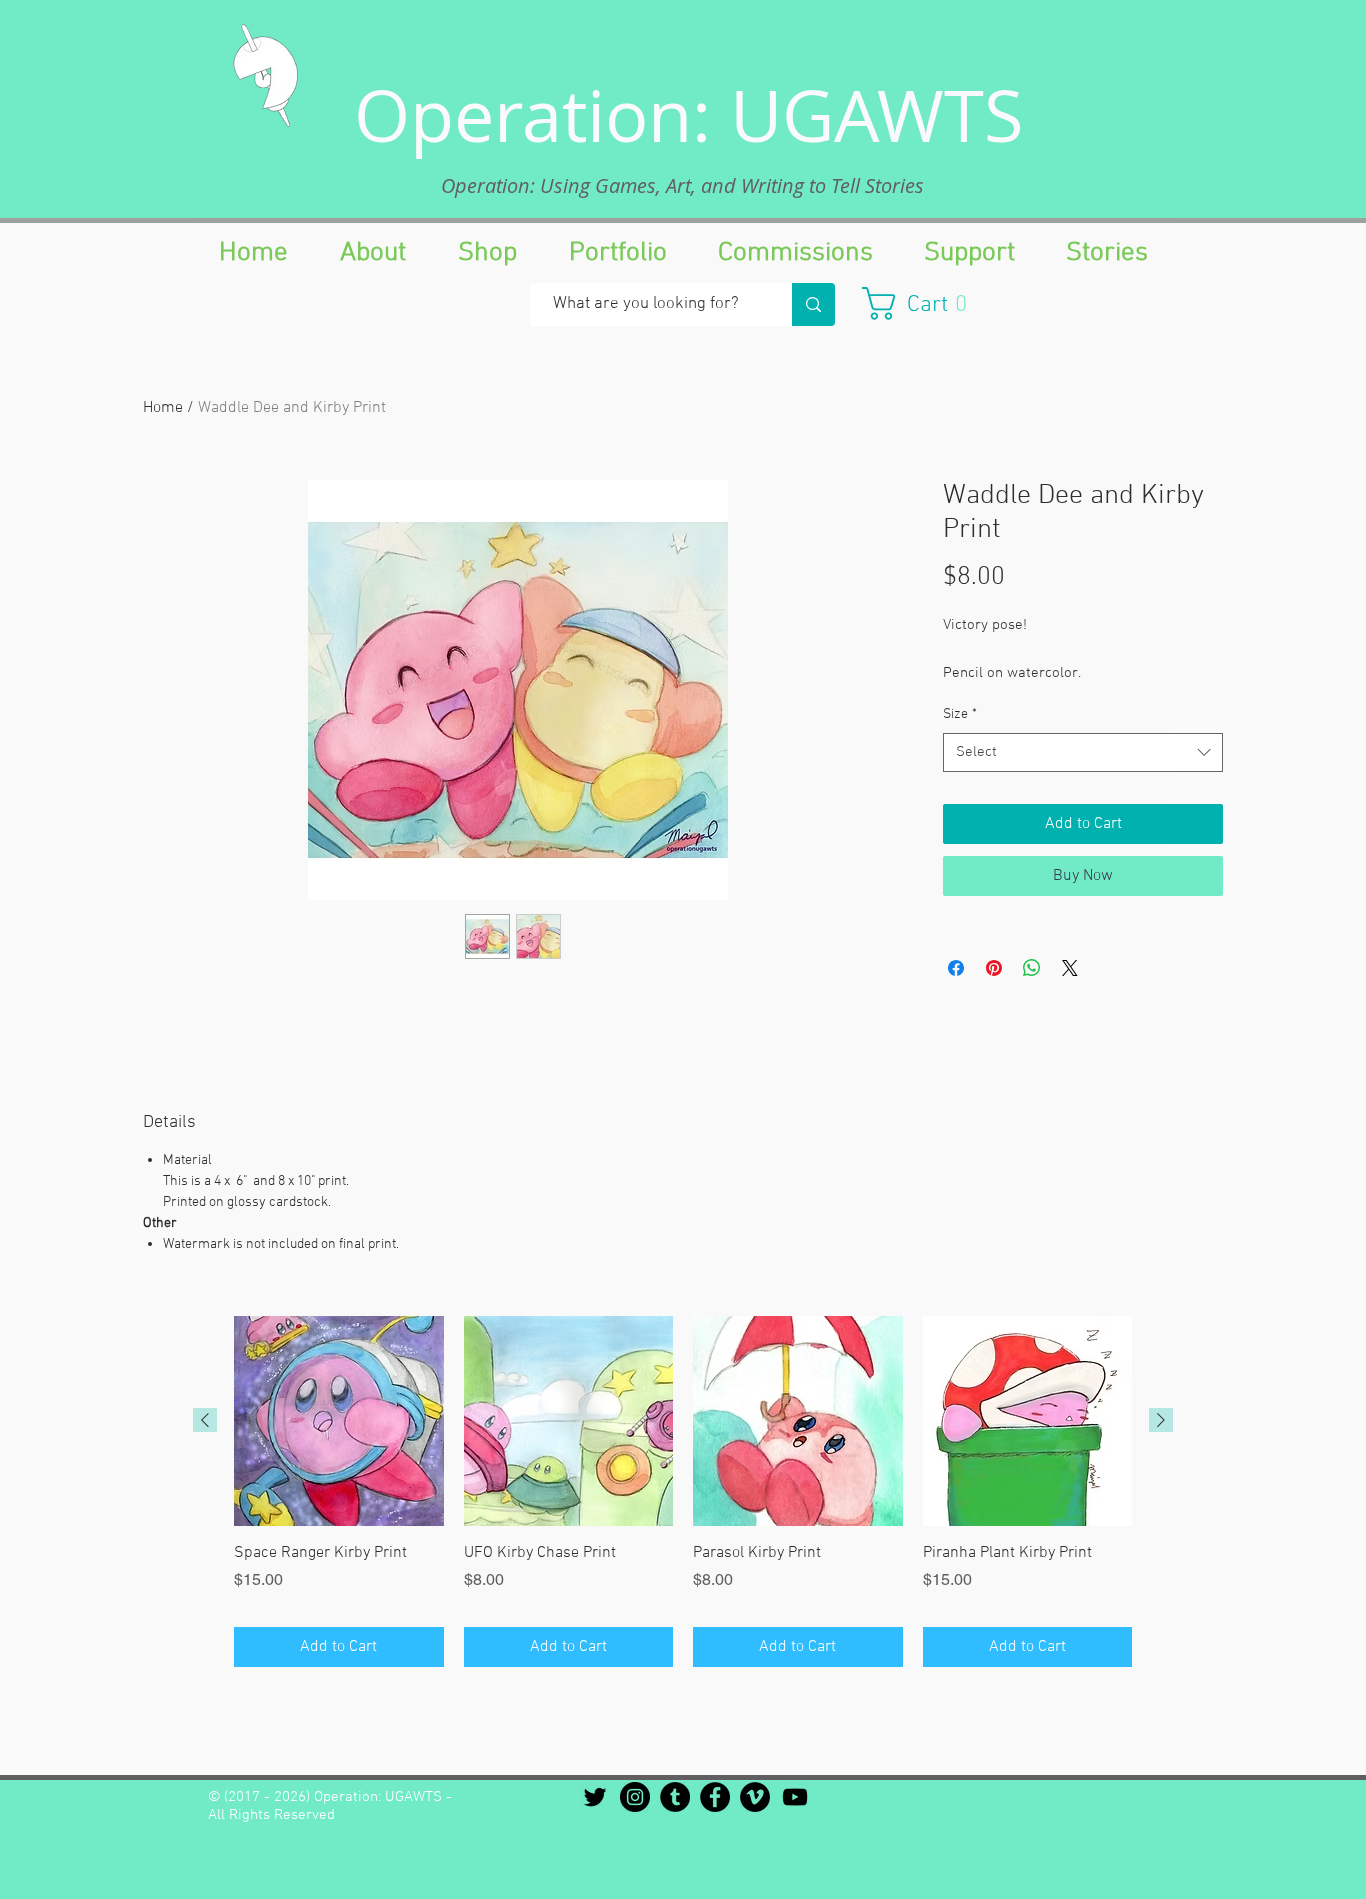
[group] (683, 1491)
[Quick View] (339, 1421)
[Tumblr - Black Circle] (675, 1797)
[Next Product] (1161, 1420)
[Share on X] (1070, 968)
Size (960, 714)
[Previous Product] (205, 1420)
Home (163, 408)
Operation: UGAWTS (689, 115)
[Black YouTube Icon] (795, 1797)
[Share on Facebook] (956, 968)
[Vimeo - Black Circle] (755, 1797)
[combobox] (1083, 752)
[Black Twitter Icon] (595, 1797)
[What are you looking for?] (813, 304)
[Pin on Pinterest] (994, 968)
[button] (924, 303)
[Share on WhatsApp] (1032, 968)
